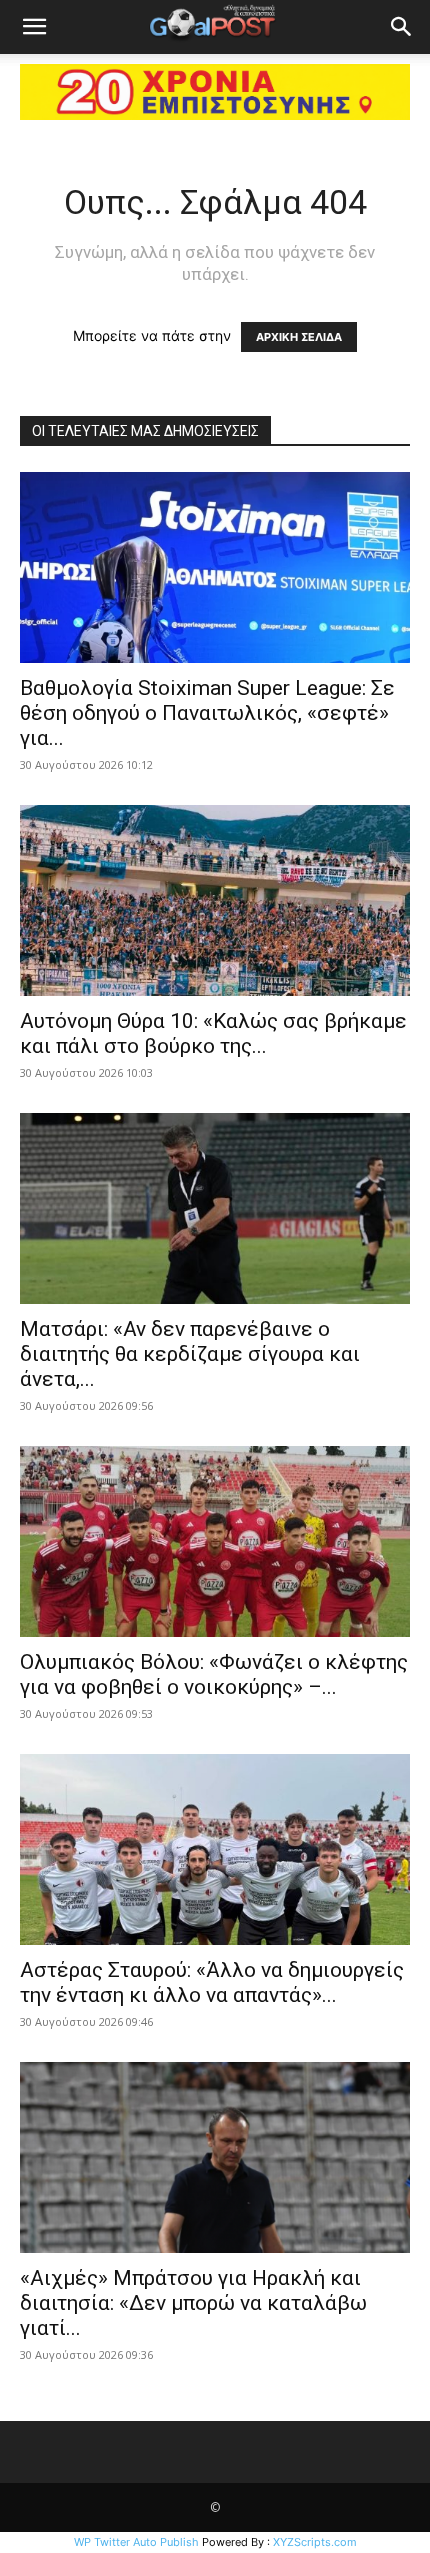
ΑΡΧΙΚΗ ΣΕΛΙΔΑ (299, 337)
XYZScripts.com (315, 2542)
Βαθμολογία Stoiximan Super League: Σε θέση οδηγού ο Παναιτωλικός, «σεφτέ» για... (207, 713)
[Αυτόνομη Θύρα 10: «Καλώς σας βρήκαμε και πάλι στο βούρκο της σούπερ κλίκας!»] (215, 900)
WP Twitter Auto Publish (136, 2542)
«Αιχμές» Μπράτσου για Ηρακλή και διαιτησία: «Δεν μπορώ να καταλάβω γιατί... (193, 2303)
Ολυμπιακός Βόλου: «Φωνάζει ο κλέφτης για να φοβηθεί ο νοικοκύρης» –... (214, 1674)
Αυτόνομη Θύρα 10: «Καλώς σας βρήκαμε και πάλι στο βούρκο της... (213, 1033)
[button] (34, 27)
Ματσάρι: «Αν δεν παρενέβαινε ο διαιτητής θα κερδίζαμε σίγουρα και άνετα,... (190, 1354)
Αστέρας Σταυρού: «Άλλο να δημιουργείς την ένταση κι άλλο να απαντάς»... (212, 1982)
